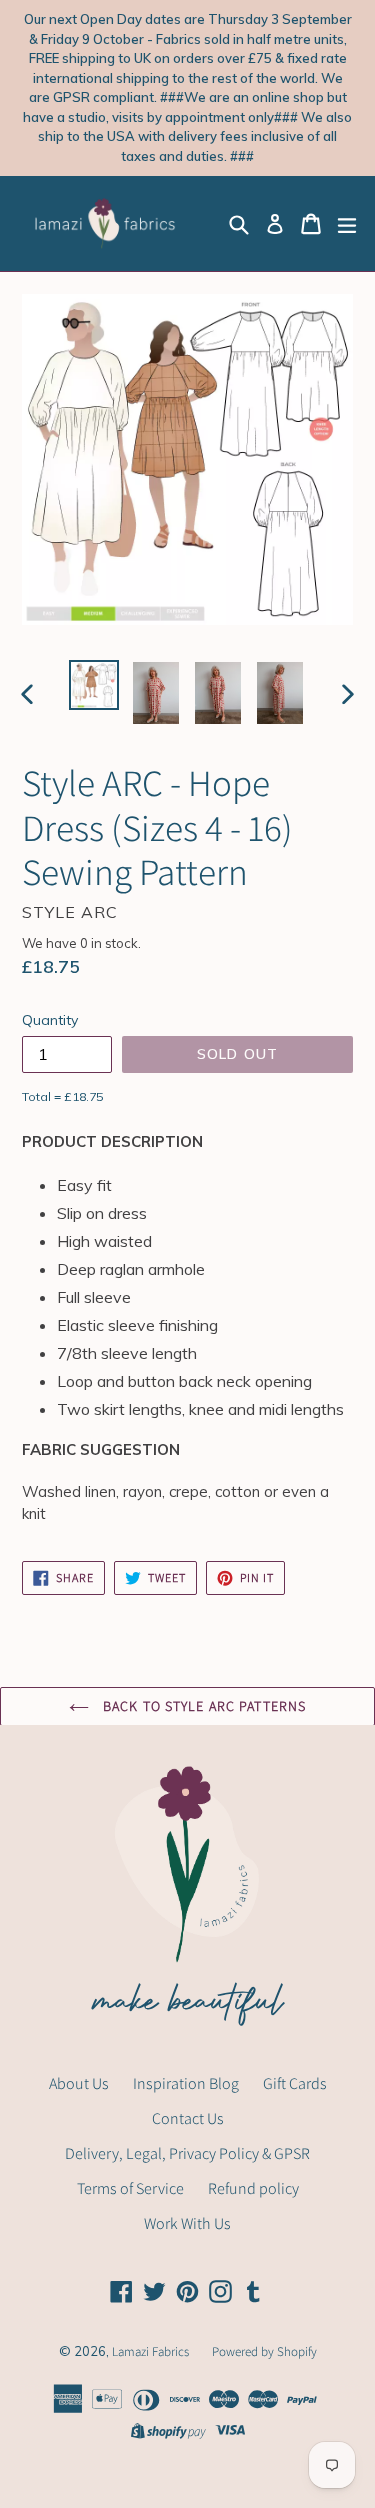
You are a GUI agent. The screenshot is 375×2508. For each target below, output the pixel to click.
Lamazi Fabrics (152, 2351)
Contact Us (188, 2118)
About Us (79, 2083)
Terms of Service (130, 2188)
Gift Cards (295, 2083)
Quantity (50, 1020)
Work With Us (187, 2223)
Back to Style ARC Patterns (202, 1706)
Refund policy (253, 2188)
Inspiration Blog (186, 2083)
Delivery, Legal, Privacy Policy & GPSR (187, 2153)
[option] (94, 685)
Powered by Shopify (264, 2351)
